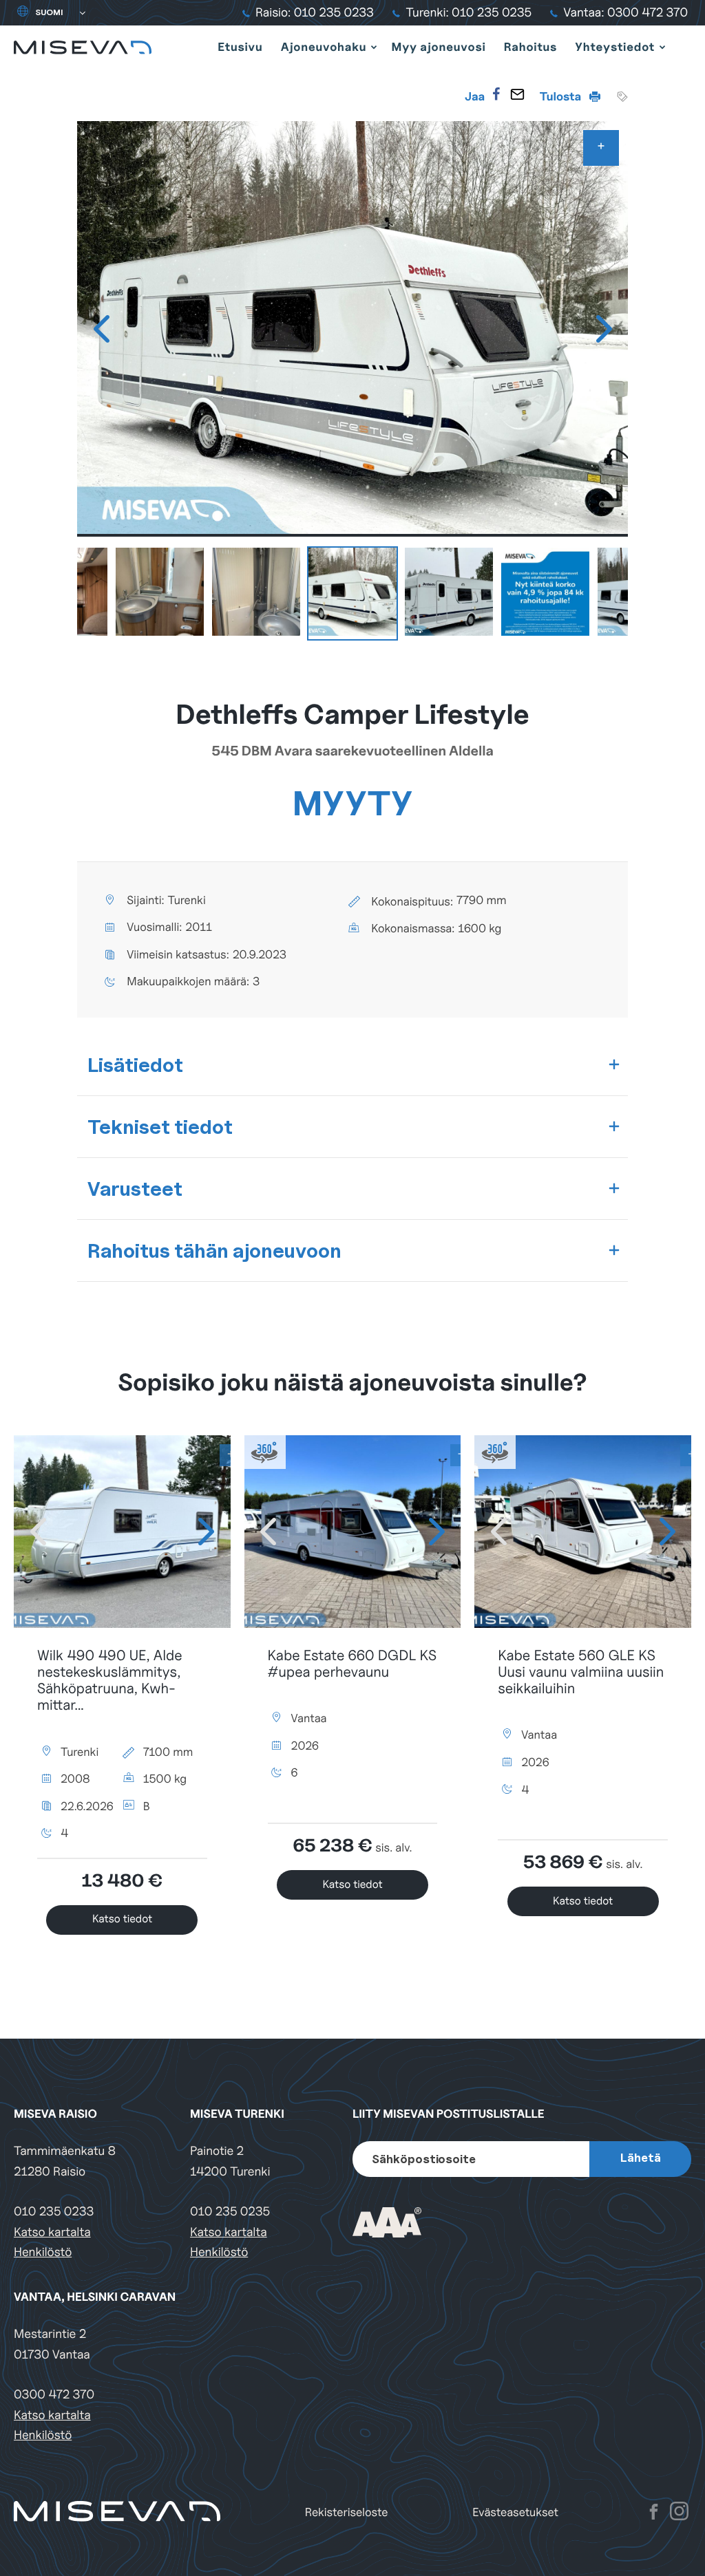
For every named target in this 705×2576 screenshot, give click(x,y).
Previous (101, 329)
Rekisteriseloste (347, 2512)
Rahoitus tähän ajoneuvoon (214, 1251)
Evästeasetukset (515, 2512)
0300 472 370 (54, 2395)
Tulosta (562, 96)
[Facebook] (496, 94)
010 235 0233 (54, 2212)
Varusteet (135, 1189)
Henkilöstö (43, 2252)
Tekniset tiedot (160, 1127)
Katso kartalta (52, 2232)
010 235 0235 (230, 2212)
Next (604, 329)
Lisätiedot (135, 1065)
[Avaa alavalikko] (374, 47)
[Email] (517, 94)
